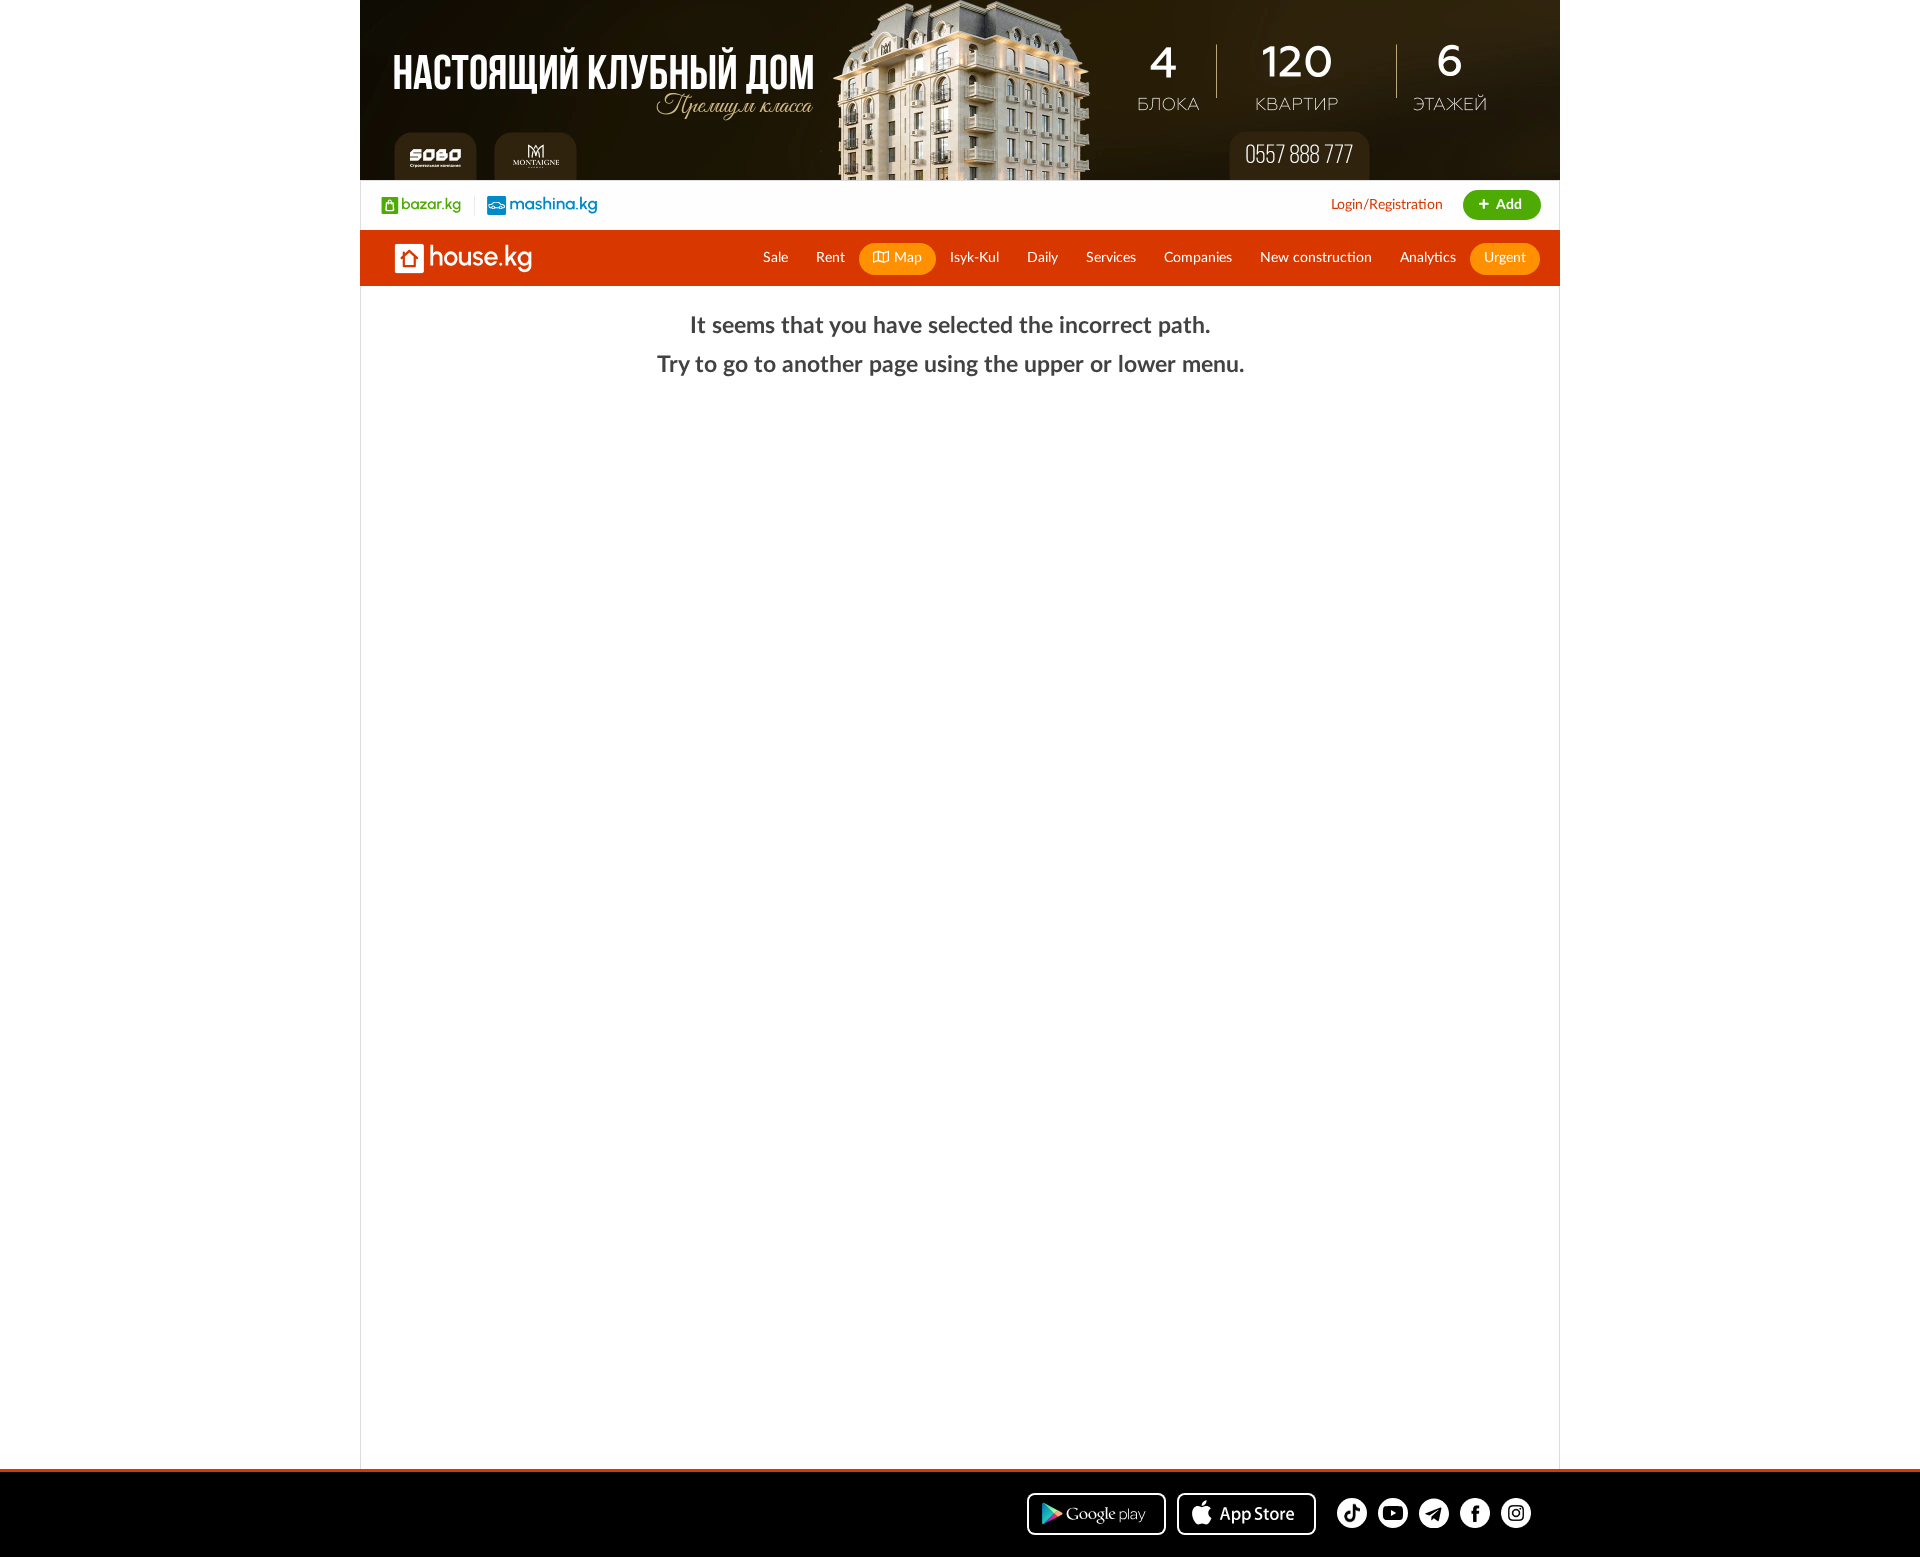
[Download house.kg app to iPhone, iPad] (1246, 1514)
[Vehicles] (542, 205)
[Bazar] (421, 205)
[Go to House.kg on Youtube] (1393, 1513)
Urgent (1505, 258)
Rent (830, 258)
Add (1507, 205)
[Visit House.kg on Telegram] (1434, 1513)
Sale (775, 258)
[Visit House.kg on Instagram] (1516, 1513)
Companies (1198, 258)
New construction (1316, 258)
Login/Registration (1387, 205)
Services (1111, 258)
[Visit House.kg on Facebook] (1475, 1513)
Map (906, 258)
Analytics (1428, 258)
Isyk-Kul (974, 258)
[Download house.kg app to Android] (1096, 1514)
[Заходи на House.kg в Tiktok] (1352, 1513)
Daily (1042, 258)
